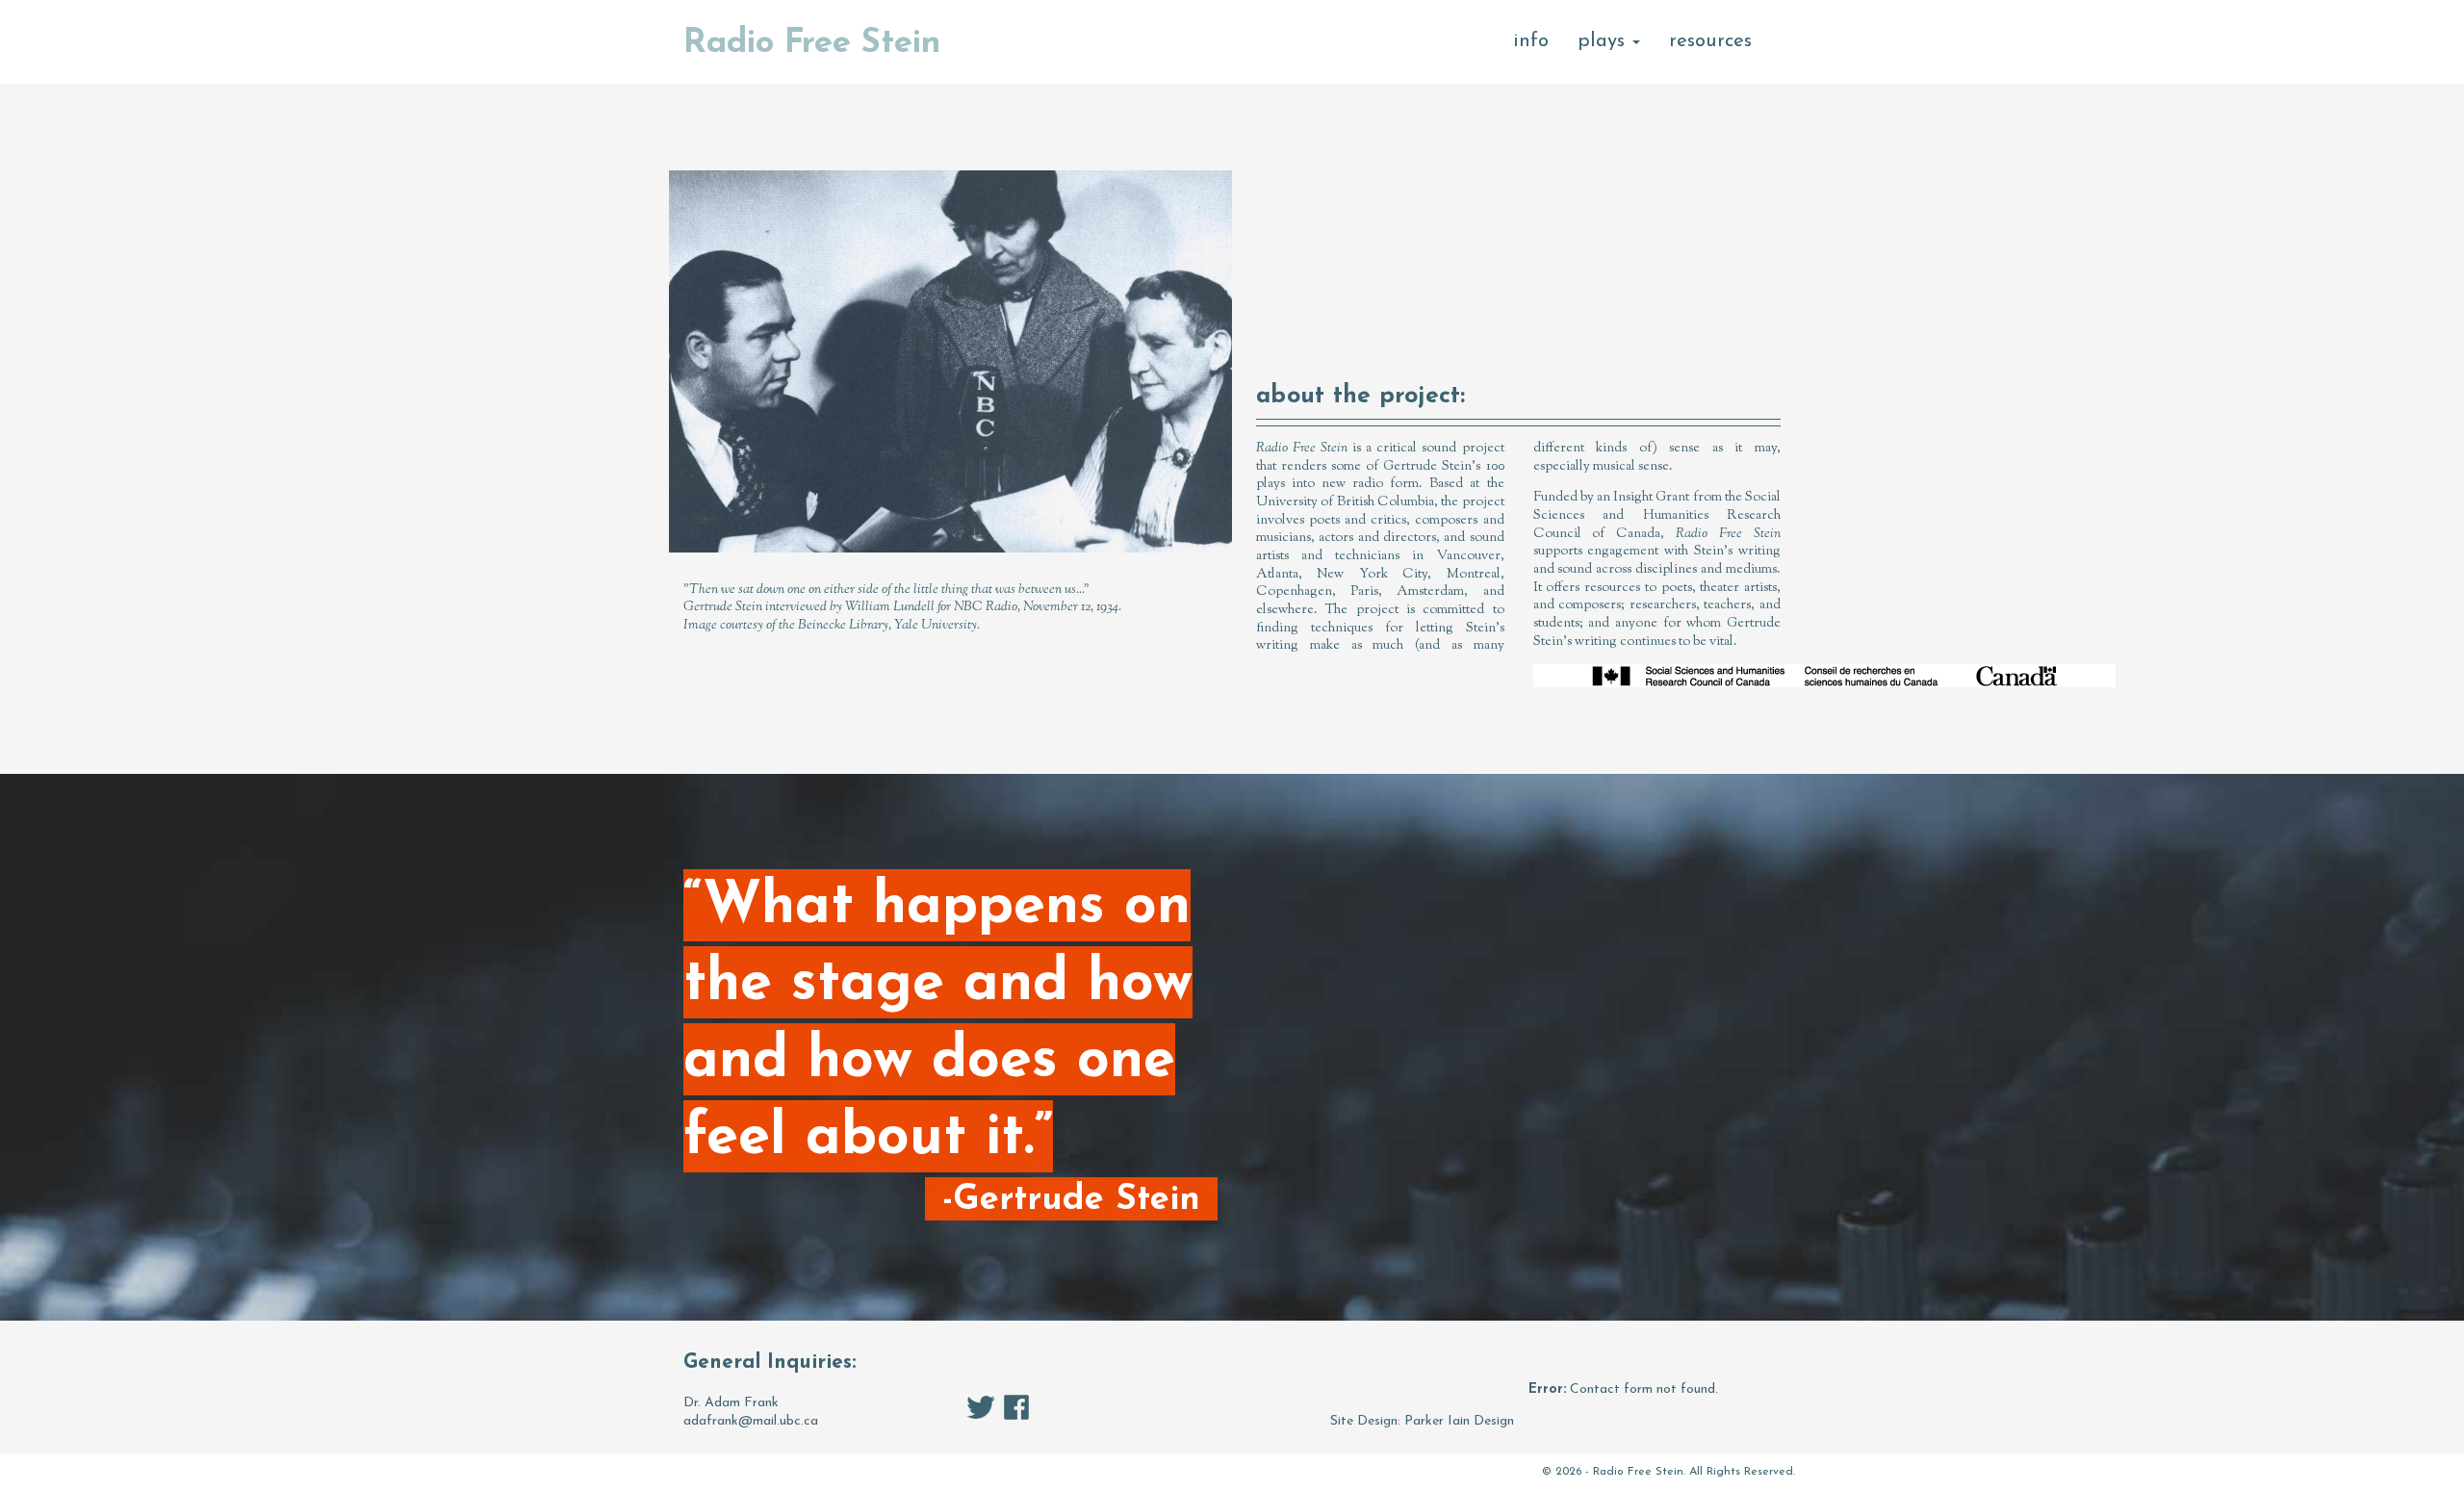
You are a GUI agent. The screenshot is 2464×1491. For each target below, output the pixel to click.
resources (1710, 41)
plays (1604, 41)
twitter (981, 1407)
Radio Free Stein (1638, 1472)
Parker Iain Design (1459, 1421)
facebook (1016, 1407)
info (1531, 41)
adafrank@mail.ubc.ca (751, 1421)
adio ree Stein (812, 44)
